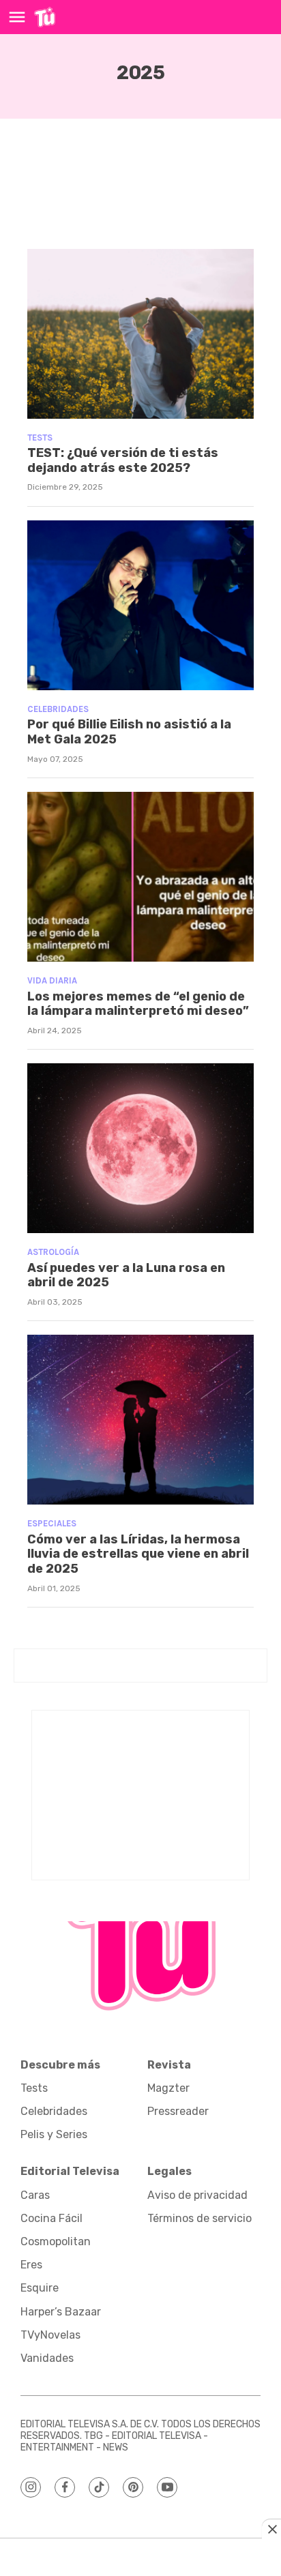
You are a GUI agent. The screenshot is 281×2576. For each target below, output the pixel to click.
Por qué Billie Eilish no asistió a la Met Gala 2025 (129, 732)
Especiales (52, 1523)
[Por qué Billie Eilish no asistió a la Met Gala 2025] (140, 605)
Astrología (53, 1252)
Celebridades (58, 709)
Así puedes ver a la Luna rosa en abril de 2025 (126, 1275)
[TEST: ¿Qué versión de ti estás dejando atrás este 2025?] (140, 334)
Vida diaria (52, 980)
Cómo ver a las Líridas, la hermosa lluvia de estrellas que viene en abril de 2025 (138, 1554)
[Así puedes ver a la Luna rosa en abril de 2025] (140, 1148)
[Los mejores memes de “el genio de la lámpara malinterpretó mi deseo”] (140, 877)
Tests (40, 438)
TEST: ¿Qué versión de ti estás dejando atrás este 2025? (123, 460)
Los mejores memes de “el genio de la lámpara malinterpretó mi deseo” (138, 1004)
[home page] (45, 17)
